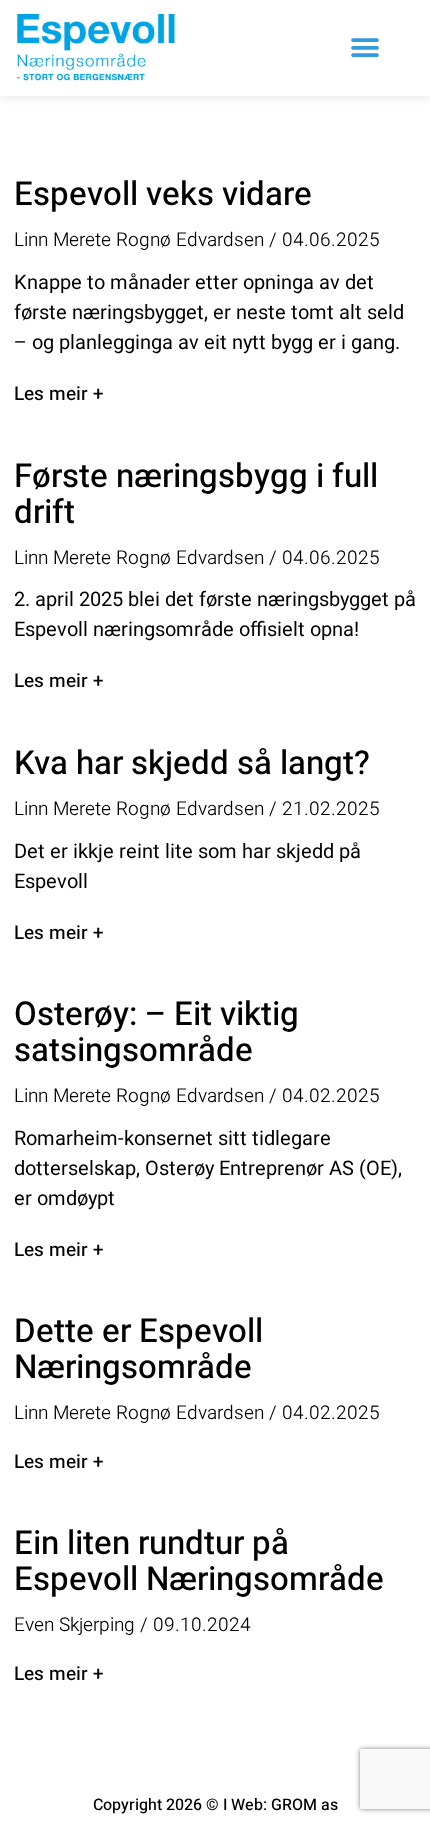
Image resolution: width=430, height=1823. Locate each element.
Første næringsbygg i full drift (196, 494)
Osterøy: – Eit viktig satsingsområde (156, 1032)
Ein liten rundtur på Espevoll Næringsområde (199, 1561)
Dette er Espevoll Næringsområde (138, 1349)
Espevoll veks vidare (163, 194)
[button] (364, 48)
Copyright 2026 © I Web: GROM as (215, 1805)
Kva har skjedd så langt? (192, 763)
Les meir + (58, 394)
